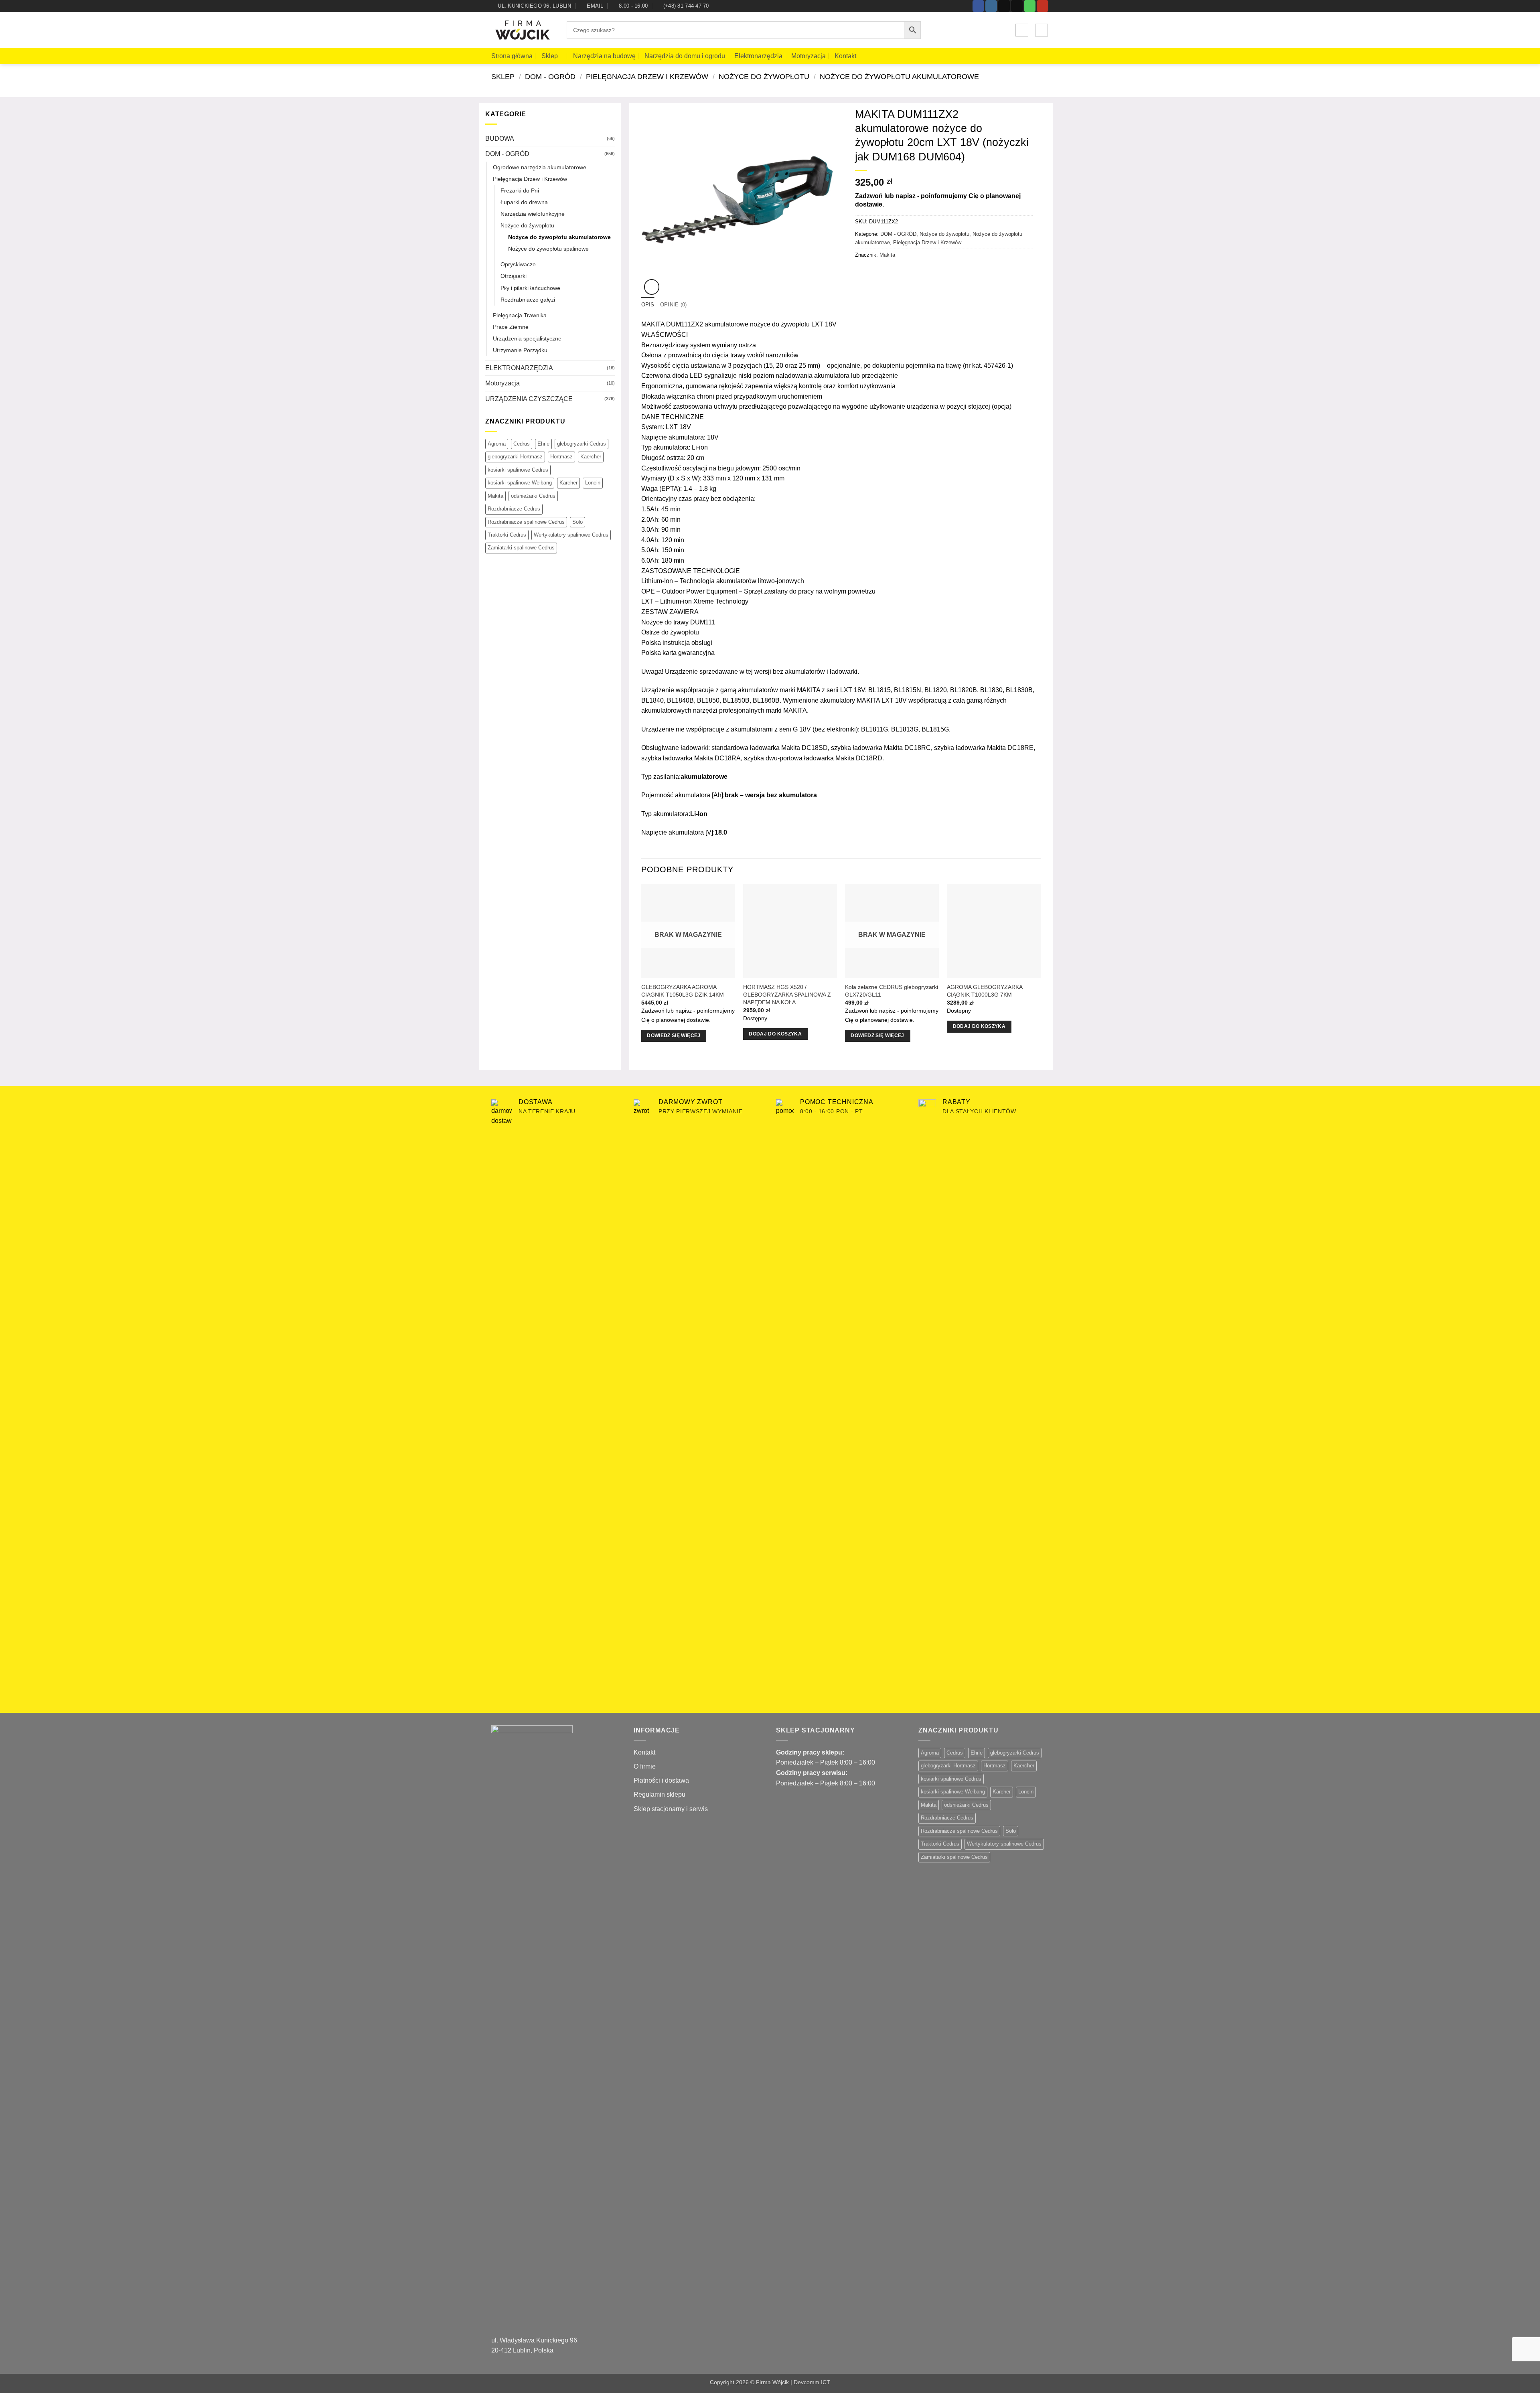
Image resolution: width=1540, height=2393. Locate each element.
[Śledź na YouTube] (1043, 6)
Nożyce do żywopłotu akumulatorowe (899, 76)
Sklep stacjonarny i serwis (671, 1809)
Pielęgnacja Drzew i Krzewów (647, 76)
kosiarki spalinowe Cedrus (518, 470)
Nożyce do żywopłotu (764, 76)
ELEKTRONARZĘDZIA (519, 368)
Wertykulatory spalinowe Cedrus (571, 535)
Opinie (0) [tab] (674, 305)
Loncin (593, 483)
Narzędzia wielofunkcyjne (533, 214)
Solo (577, 522)
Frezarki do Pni (520, 190)
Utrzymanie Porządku (520, 350)
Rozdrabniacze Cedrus (514, 509)
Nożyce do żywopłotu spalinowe (548, 249)
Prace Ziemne (511, 327)
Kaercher (591, 457)
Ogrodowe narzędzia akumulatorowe (540, 167)
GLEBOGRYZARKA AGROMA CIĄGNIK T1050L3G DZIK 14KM (683, 991)
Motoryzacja (808, 56)
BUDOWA (500, 139)
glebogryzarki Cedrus (582, 444)
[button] (1022, 30)
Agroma (497, 444)
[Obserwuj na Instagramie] (991, 6)
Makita (495, 496)
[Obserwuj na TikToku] (1004, 6)
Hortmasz (561, 457)
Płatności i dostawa (661, 1780)
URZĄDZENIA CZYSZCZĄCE (529, 399)
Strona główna (512, 56)
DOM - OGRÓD (550, 76)
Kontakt (845, 56)
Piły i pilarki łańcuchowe (530, 288)
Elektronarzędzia (758, 56)
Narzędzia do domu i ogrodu (685, 56)
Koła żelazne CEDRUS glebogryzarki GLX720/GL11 (892, 991)
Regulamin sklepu (660, 1794)
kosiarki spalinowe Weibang (520, 483)
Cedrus (522, 444)
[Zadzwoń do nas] (1030, 6)
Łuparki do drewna (524, 202)
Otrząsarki (514, 276)
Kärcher (568, 483)
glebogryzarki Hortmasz (515, 457)
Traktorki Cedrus (507, 535)
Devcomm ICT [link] (812, 2382)
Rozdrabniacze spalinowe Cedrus (526, 522)
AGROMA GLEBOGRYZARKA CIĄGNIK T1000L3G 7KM (985, 991)
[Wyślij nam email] (1017, 6)
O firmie (645, 1766)
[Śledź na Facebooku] (978, 6)
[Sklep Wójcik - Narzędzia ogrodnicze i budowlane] (523, 30)
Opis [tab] (648, 305)
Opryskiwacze (518, 264)
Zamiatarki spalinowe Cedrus (521, 548)
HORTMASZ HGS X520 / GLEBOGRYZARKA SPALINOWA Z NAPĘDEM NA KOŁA (787, 994)
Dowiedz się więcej (674, 1035)
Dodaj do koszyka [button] (775, 1034)
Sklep (550, 56)
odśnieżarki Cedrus (533, 496)
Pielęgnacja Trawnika (520, 315)
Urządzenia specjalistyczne (527, 338)
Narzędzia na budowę (604, 56)
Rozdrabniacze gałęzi (528, 300)
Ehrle (543, 444)
